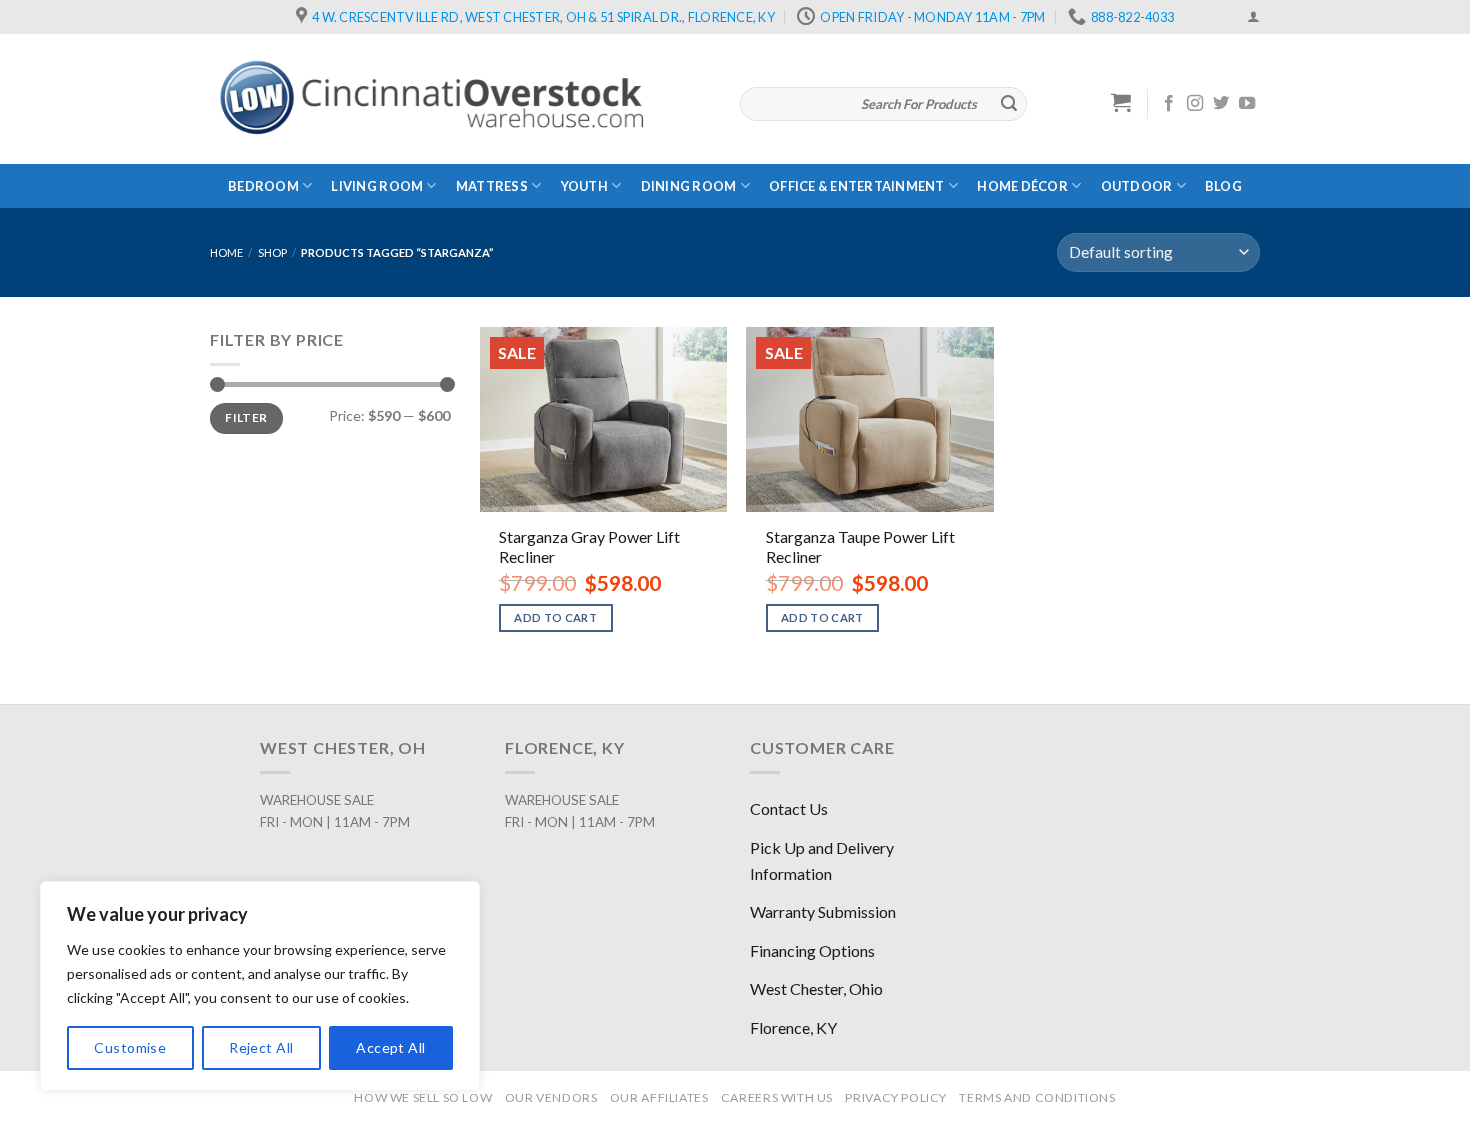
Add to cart (555, 617)
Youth (584, 186)
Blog (1223, 186)
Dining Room (689, 186)
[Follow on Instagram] (1195, 104)
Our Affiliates (659, 1097)
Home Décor (1022, 186)
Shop (272, 252)
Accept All (390, 1047)
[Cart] (1121, 102)
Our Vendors (551, 1097)
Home (226, 252)
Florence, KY (793, 1027)
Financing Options (812, 950)
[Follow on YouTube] (1247, 104)
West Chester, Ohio (816, 988)
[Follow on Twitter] (1221, 104)
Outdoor (1137, 186)
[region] (260, 986)
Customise (130, 1047)
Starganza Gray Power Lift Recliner (589, 547)
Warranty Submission (823, 911)
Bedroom (263, 186)
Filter (246, 417)
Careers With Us (777, 1097)
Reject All (261, 1047)
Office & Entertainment (857, 186)
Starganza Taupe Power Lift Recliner (860, 547)
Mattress (492, 186)
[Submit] (1009, 104)
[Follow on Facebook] (1169, 104)
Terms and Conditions (1037, 1097)
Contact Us (789, 808)
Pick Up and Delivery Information (822, 860)
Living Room (377, 186)
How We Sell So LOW (423, 1097)
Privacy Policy (896, 1097)
